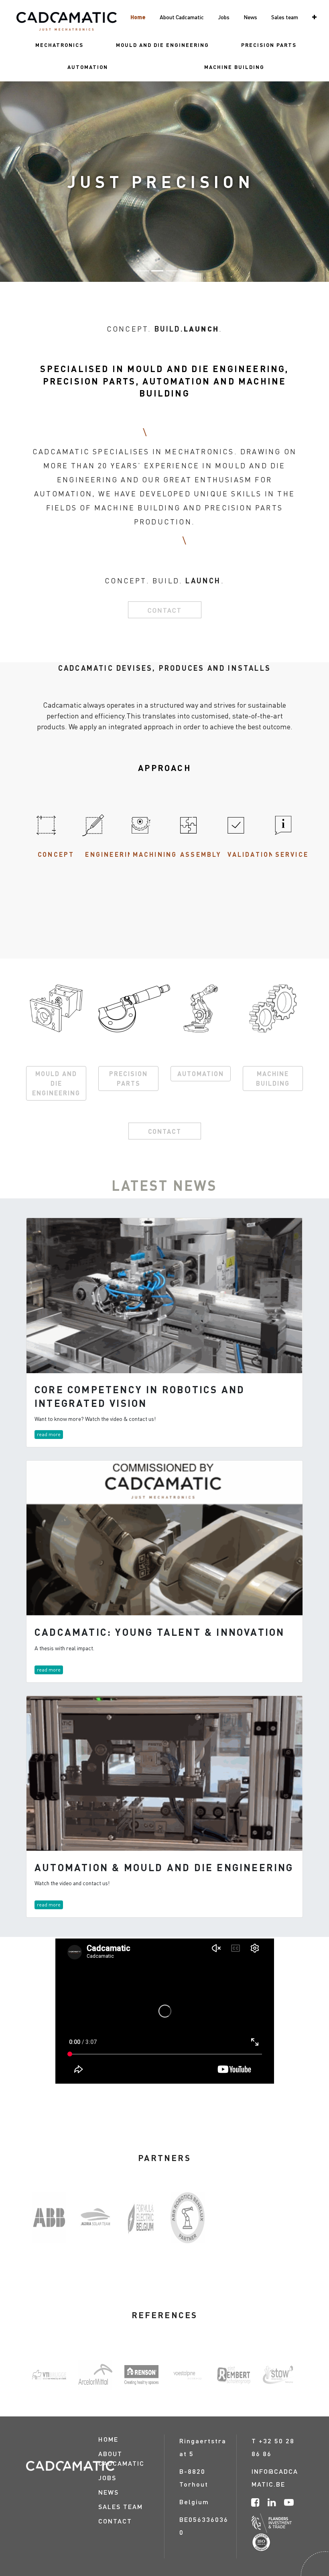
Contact (165, 610)
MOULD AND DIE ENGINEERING (56, 1083)
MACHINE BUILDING (273, 1078)
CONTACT (165, 1131)
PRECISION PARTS (128, 1078)
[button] (314, 17)
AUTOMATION (201, 1074)
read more (49, 1434)
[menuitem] (59, 45)
